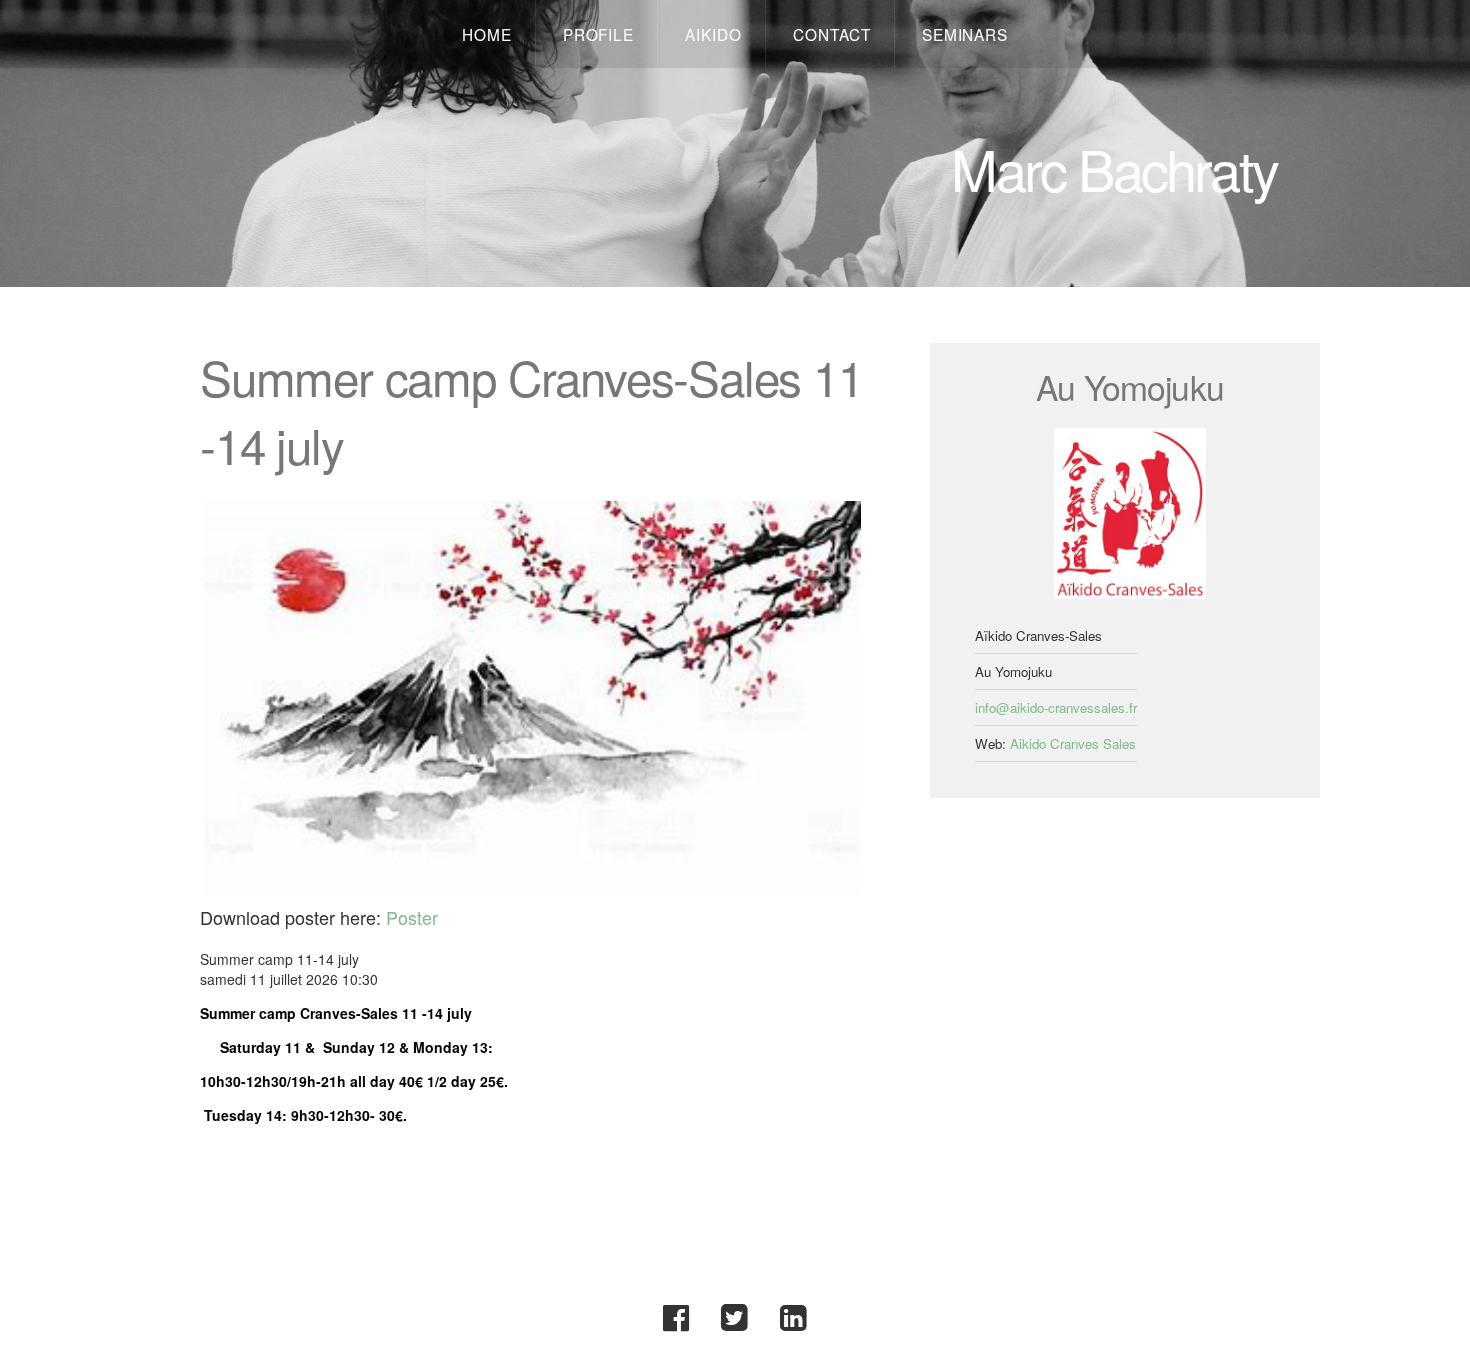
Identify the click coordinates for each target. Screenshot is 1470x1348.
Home (487, 34)
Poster (412, 917)
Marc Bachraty (1114, 168)
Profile (598, 34)
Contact (831, 34)
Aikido (713, 34)
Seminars (965, 34)
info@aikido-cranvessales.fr (1056, 707)
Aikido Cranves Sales (1073, 743)
